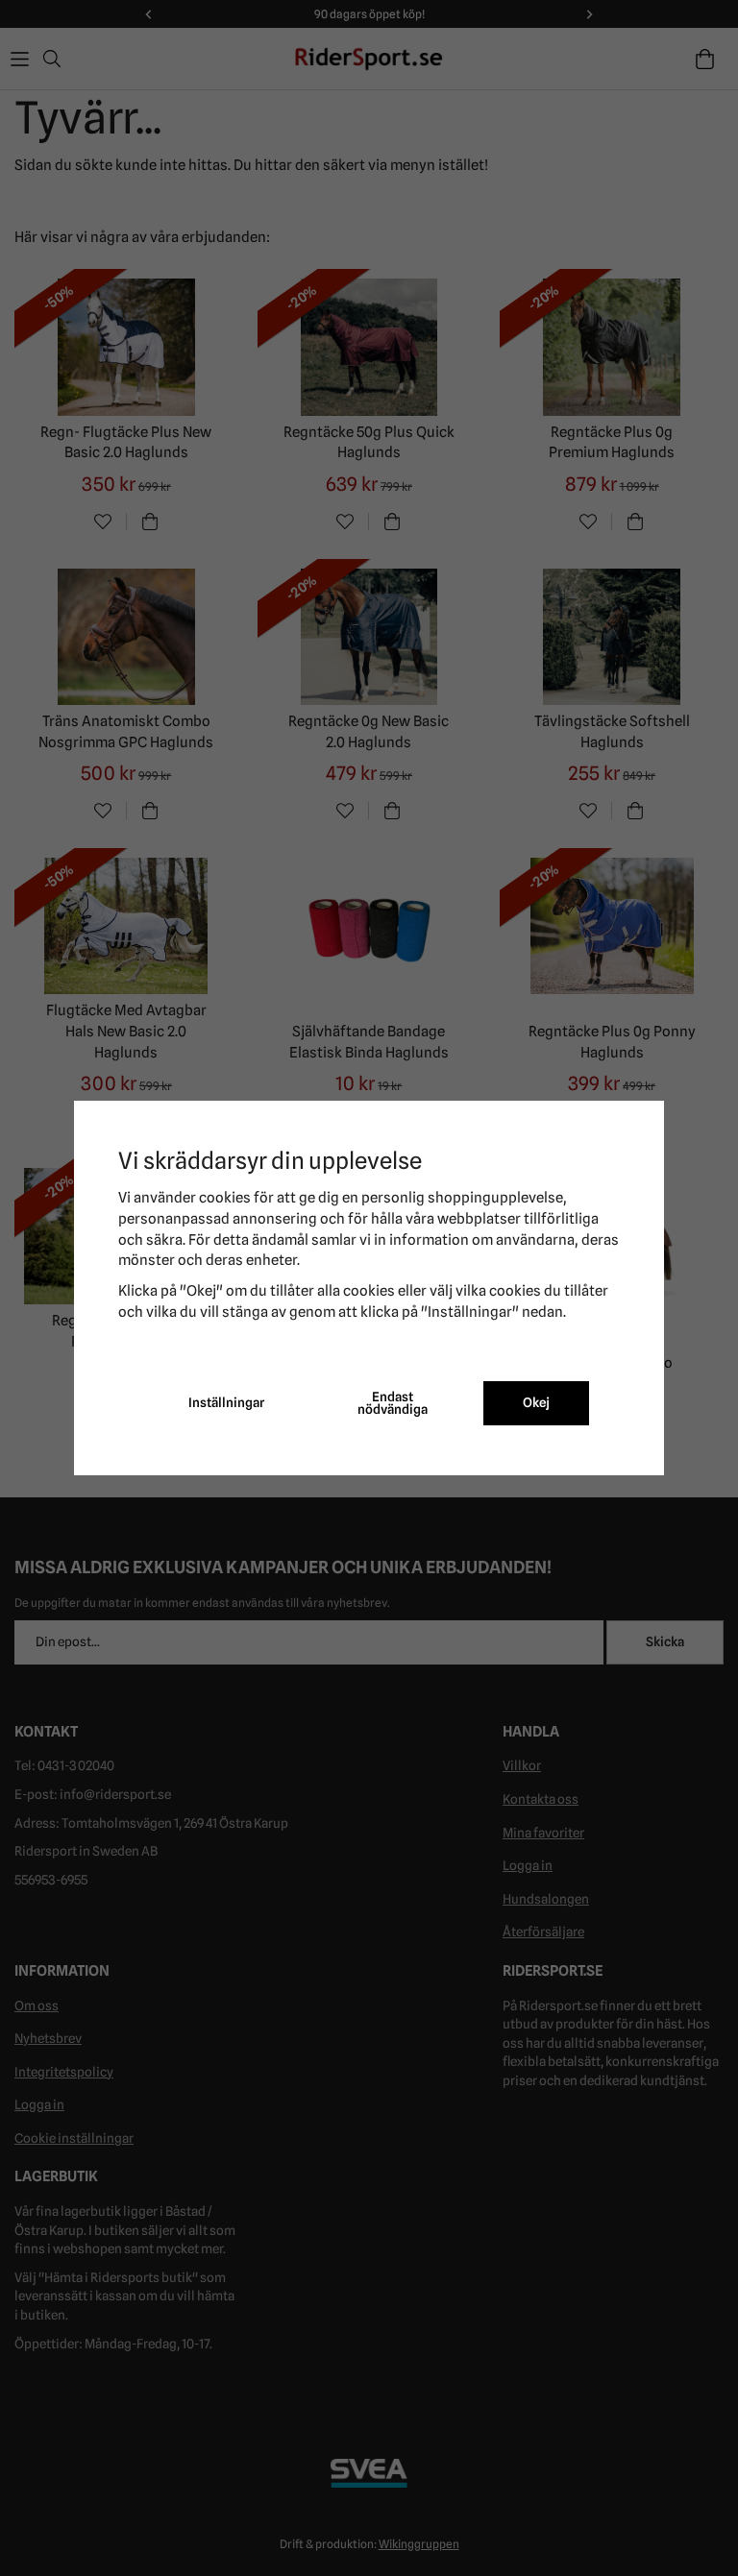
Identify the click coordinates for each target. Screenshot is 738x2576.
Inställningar (226, 1402)
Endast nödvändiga (393, 1403)
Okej (536, 1402)
